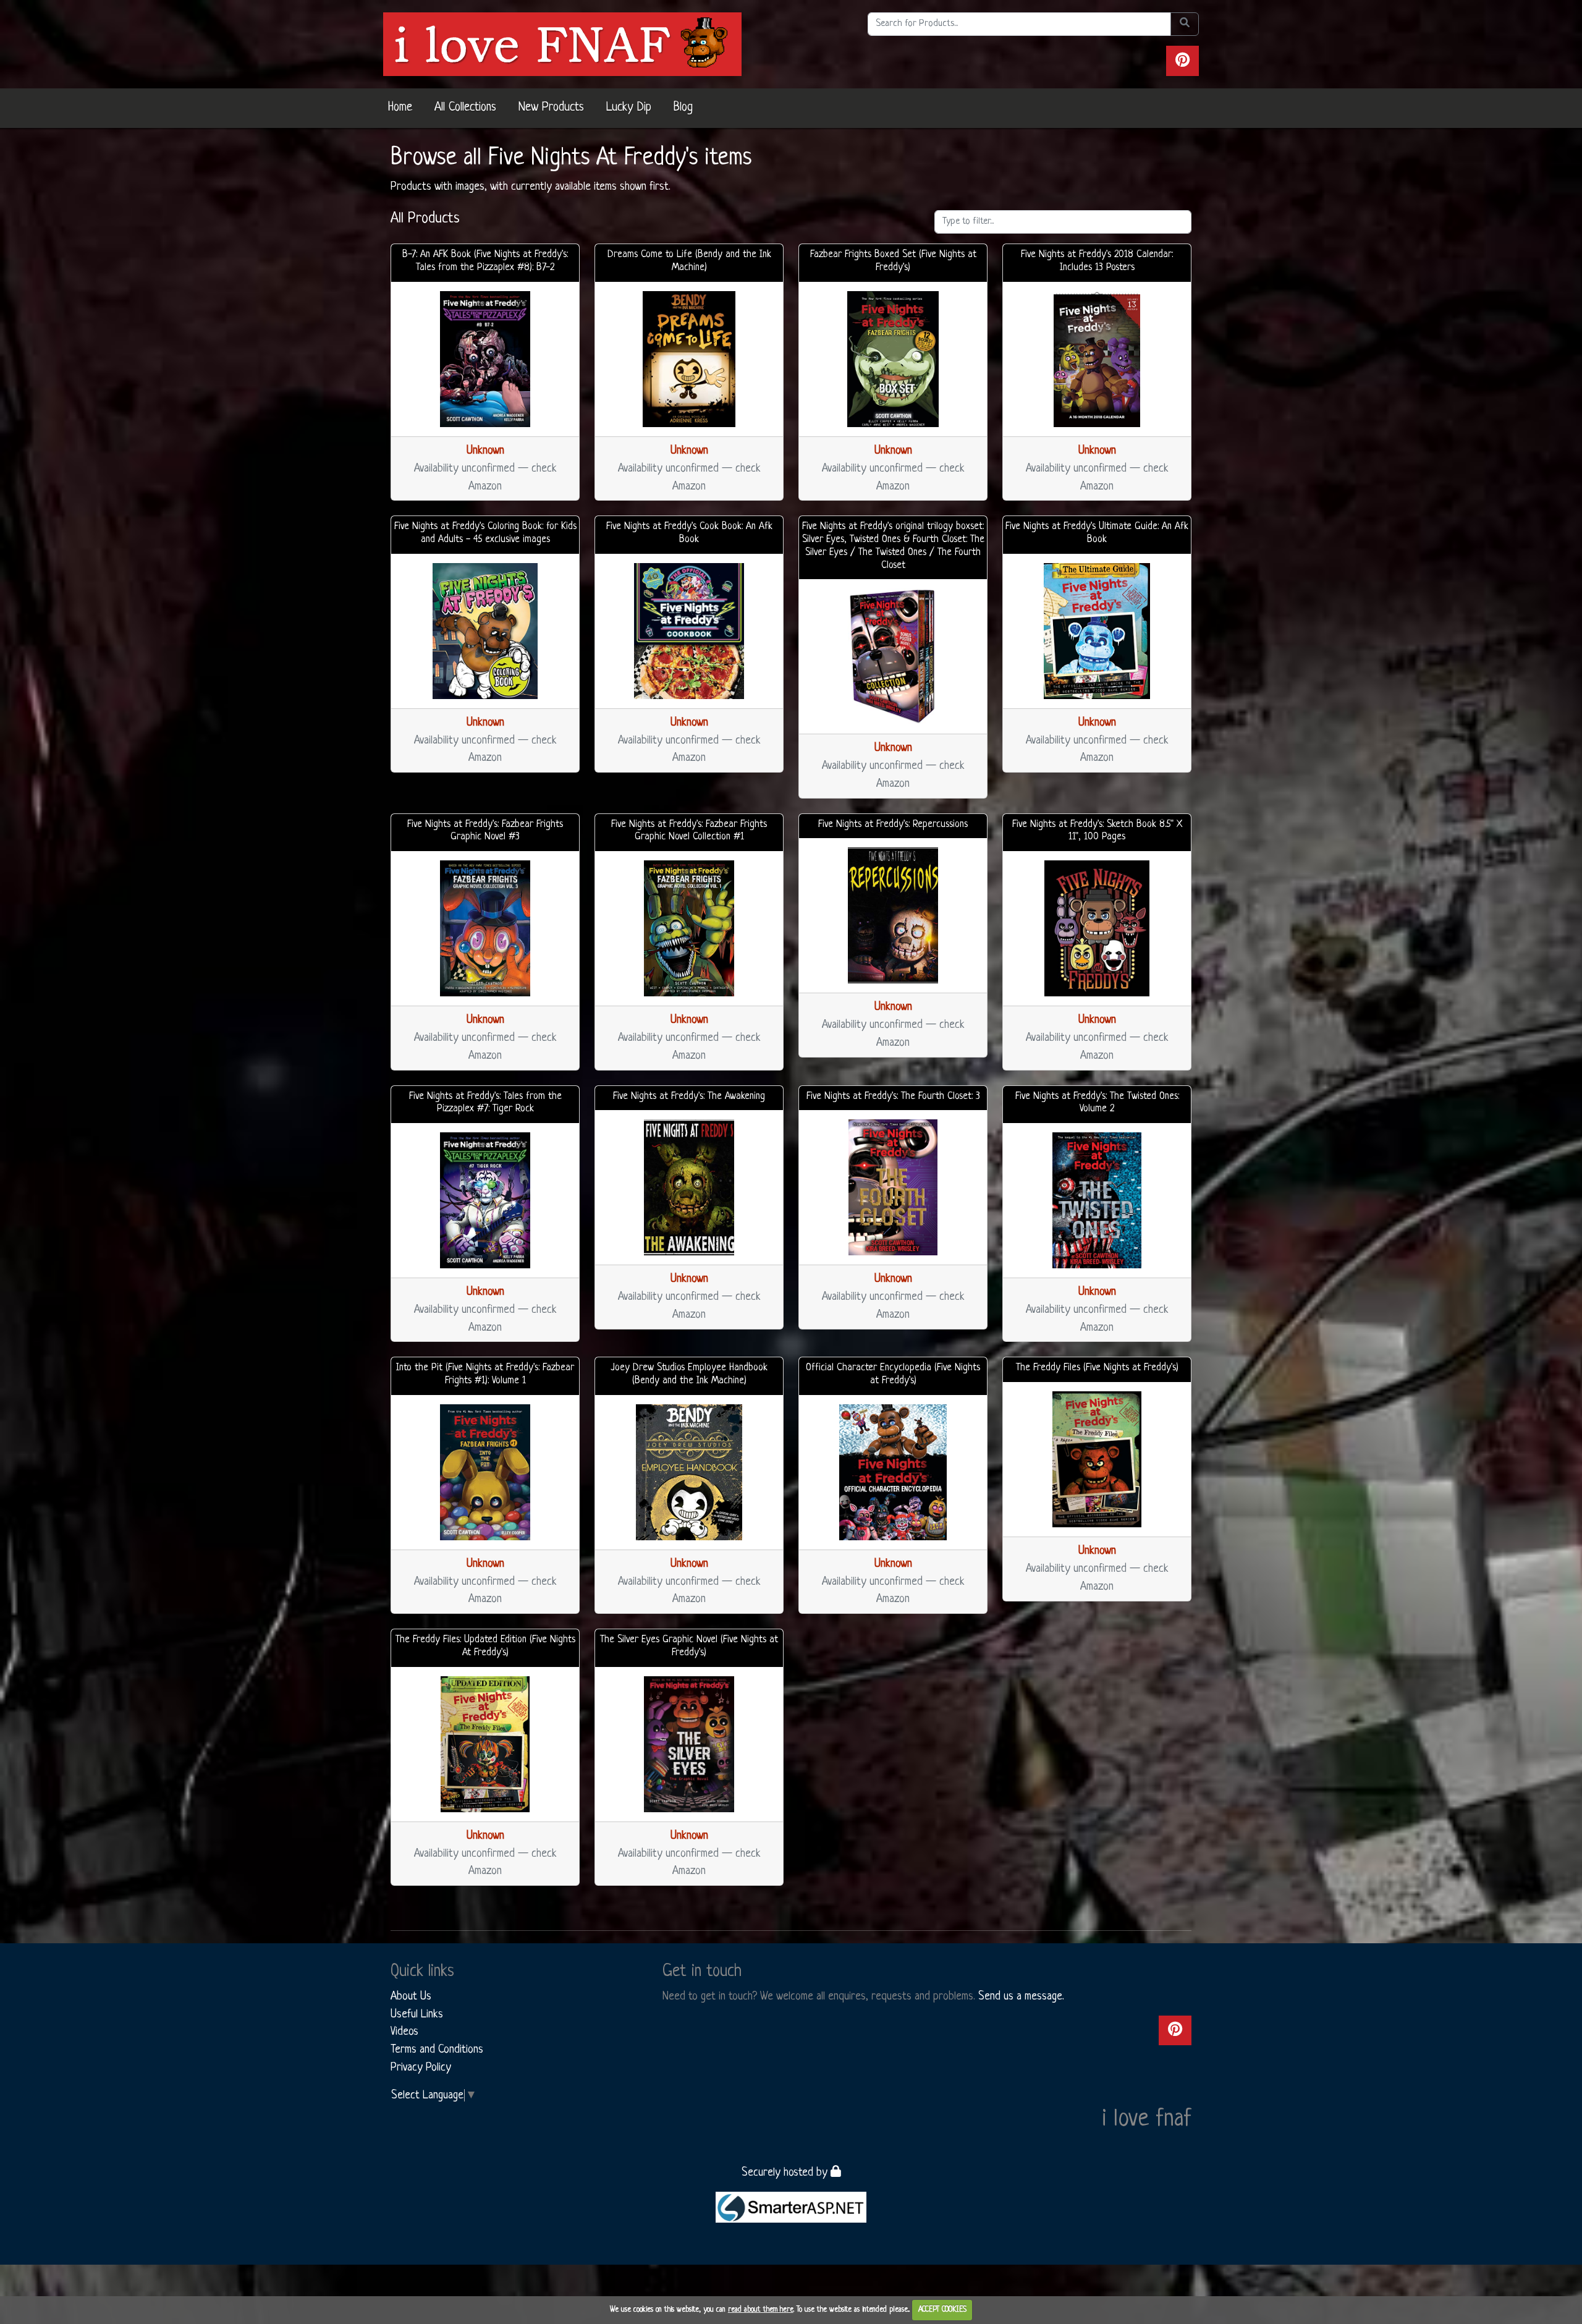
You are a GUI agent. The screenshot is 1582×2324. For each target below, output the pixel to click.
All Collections (465, 108)
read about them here (761, 2310)
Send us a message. (1021, 1996)
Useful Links (417, 2014)
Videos (404, 2032)
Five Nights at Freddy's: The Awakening (689, 1096)
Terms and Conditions (437, 2050)
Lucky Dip (629, 108)
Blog (683, 108)
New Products (551, 108)
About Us (411, 1996)
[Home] (562, 44)
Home (400, 108)
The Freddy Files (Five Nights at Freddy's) (1097, 1368)
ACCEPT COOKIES (942, 2310)
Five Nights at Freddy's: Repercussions (893, 825)
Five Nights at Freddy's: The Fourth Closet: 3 (893, 1096)
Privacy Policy (421, 2067)
